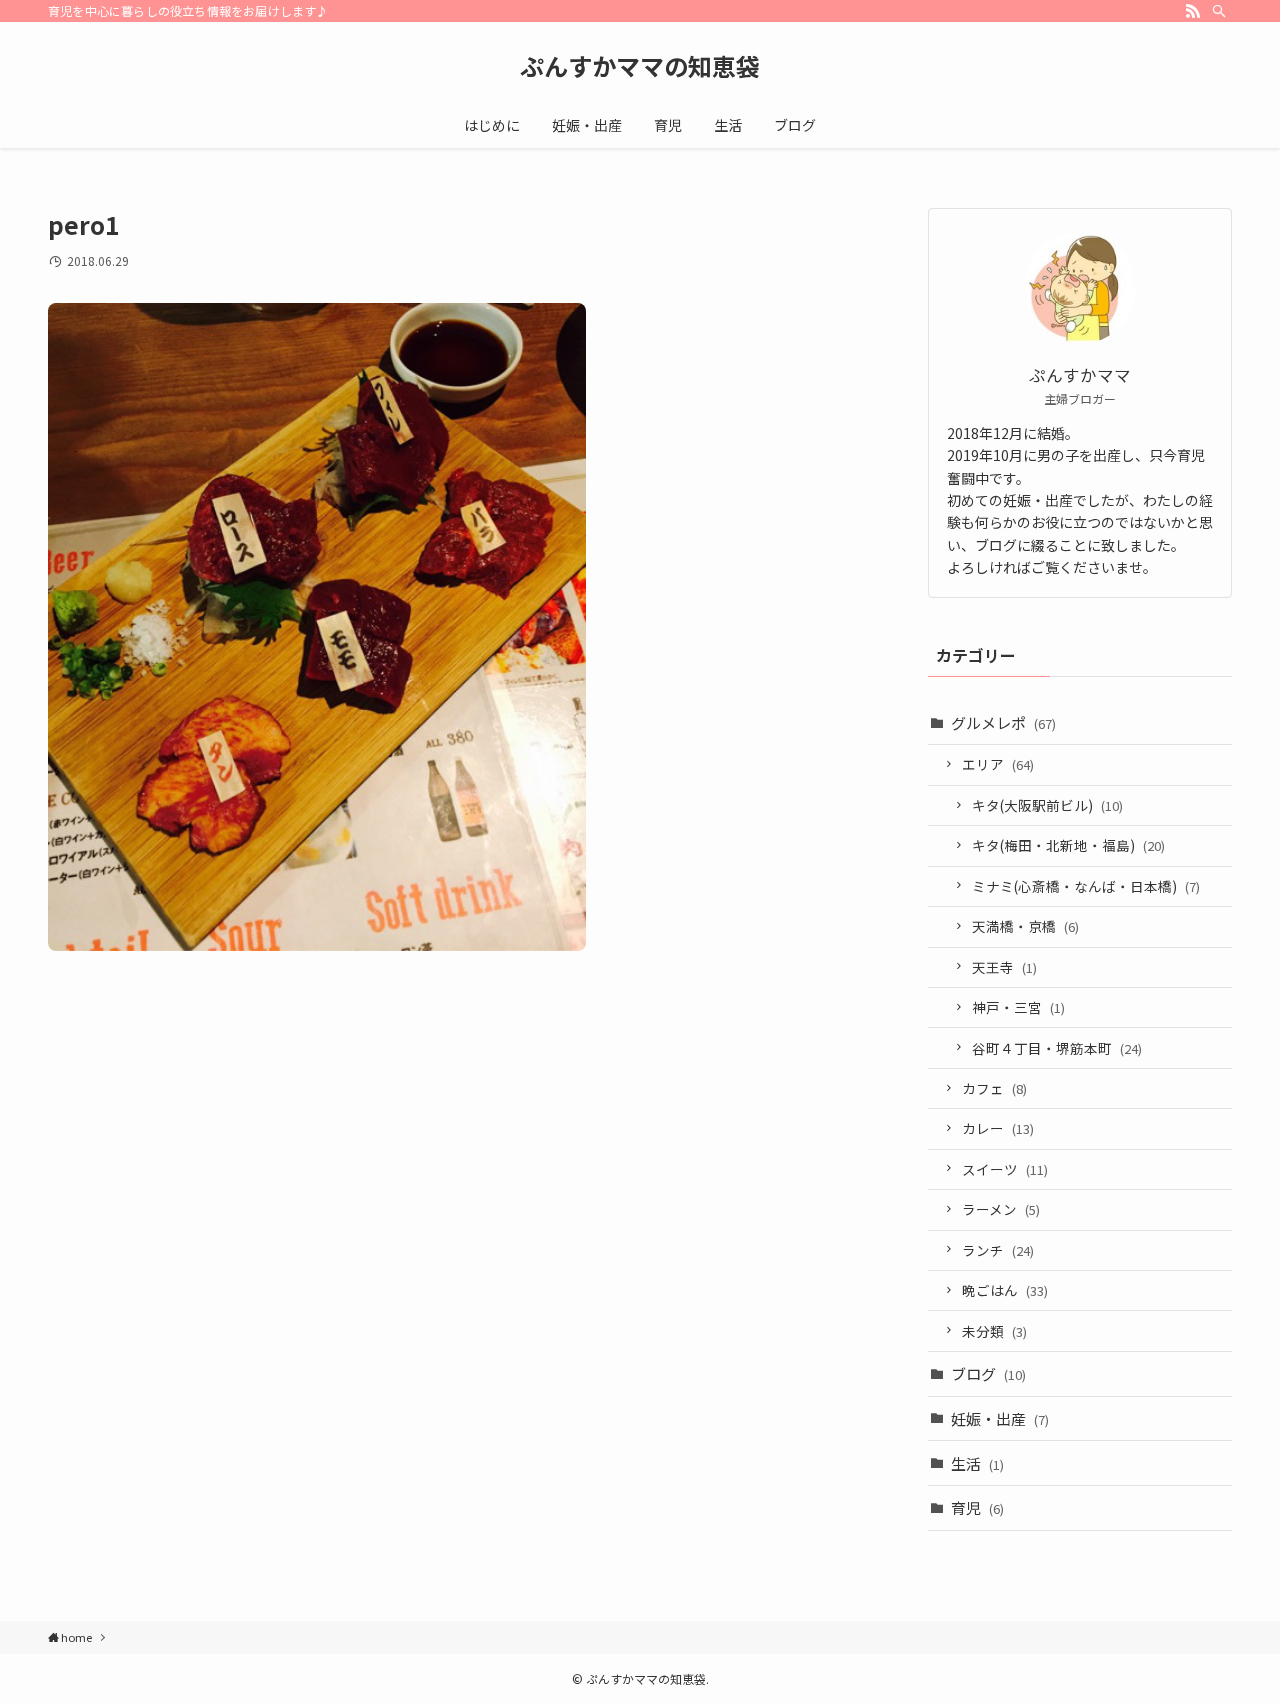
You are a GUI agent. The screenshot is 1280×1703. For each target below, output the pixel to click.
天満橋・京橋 (1025, 926)
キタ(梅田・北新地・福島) (1068, 845)
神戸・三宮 (1018, 1007)
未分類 (994, 1331)
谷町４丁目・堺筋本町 (1057, 1048)
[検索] (1219, 11)
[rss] (1193, 11)
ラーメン (1001, 1209)
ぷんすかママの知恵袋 (640, 66)
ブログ (988, 1373)
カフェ (994, 1088)
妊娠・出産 (1000, 1418)
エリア (998, 764)
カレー (998, 1128)
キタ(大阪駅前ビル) (1047, 805)
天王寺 (1004, 967)
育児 (977, 1507)
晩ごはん (1005, 1290)
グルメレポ (1003, 722)
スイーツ (1005, 1169)
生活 (977, 1463)
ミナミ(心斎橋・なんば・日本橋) (1086, 886)
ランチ (998, 1250)
